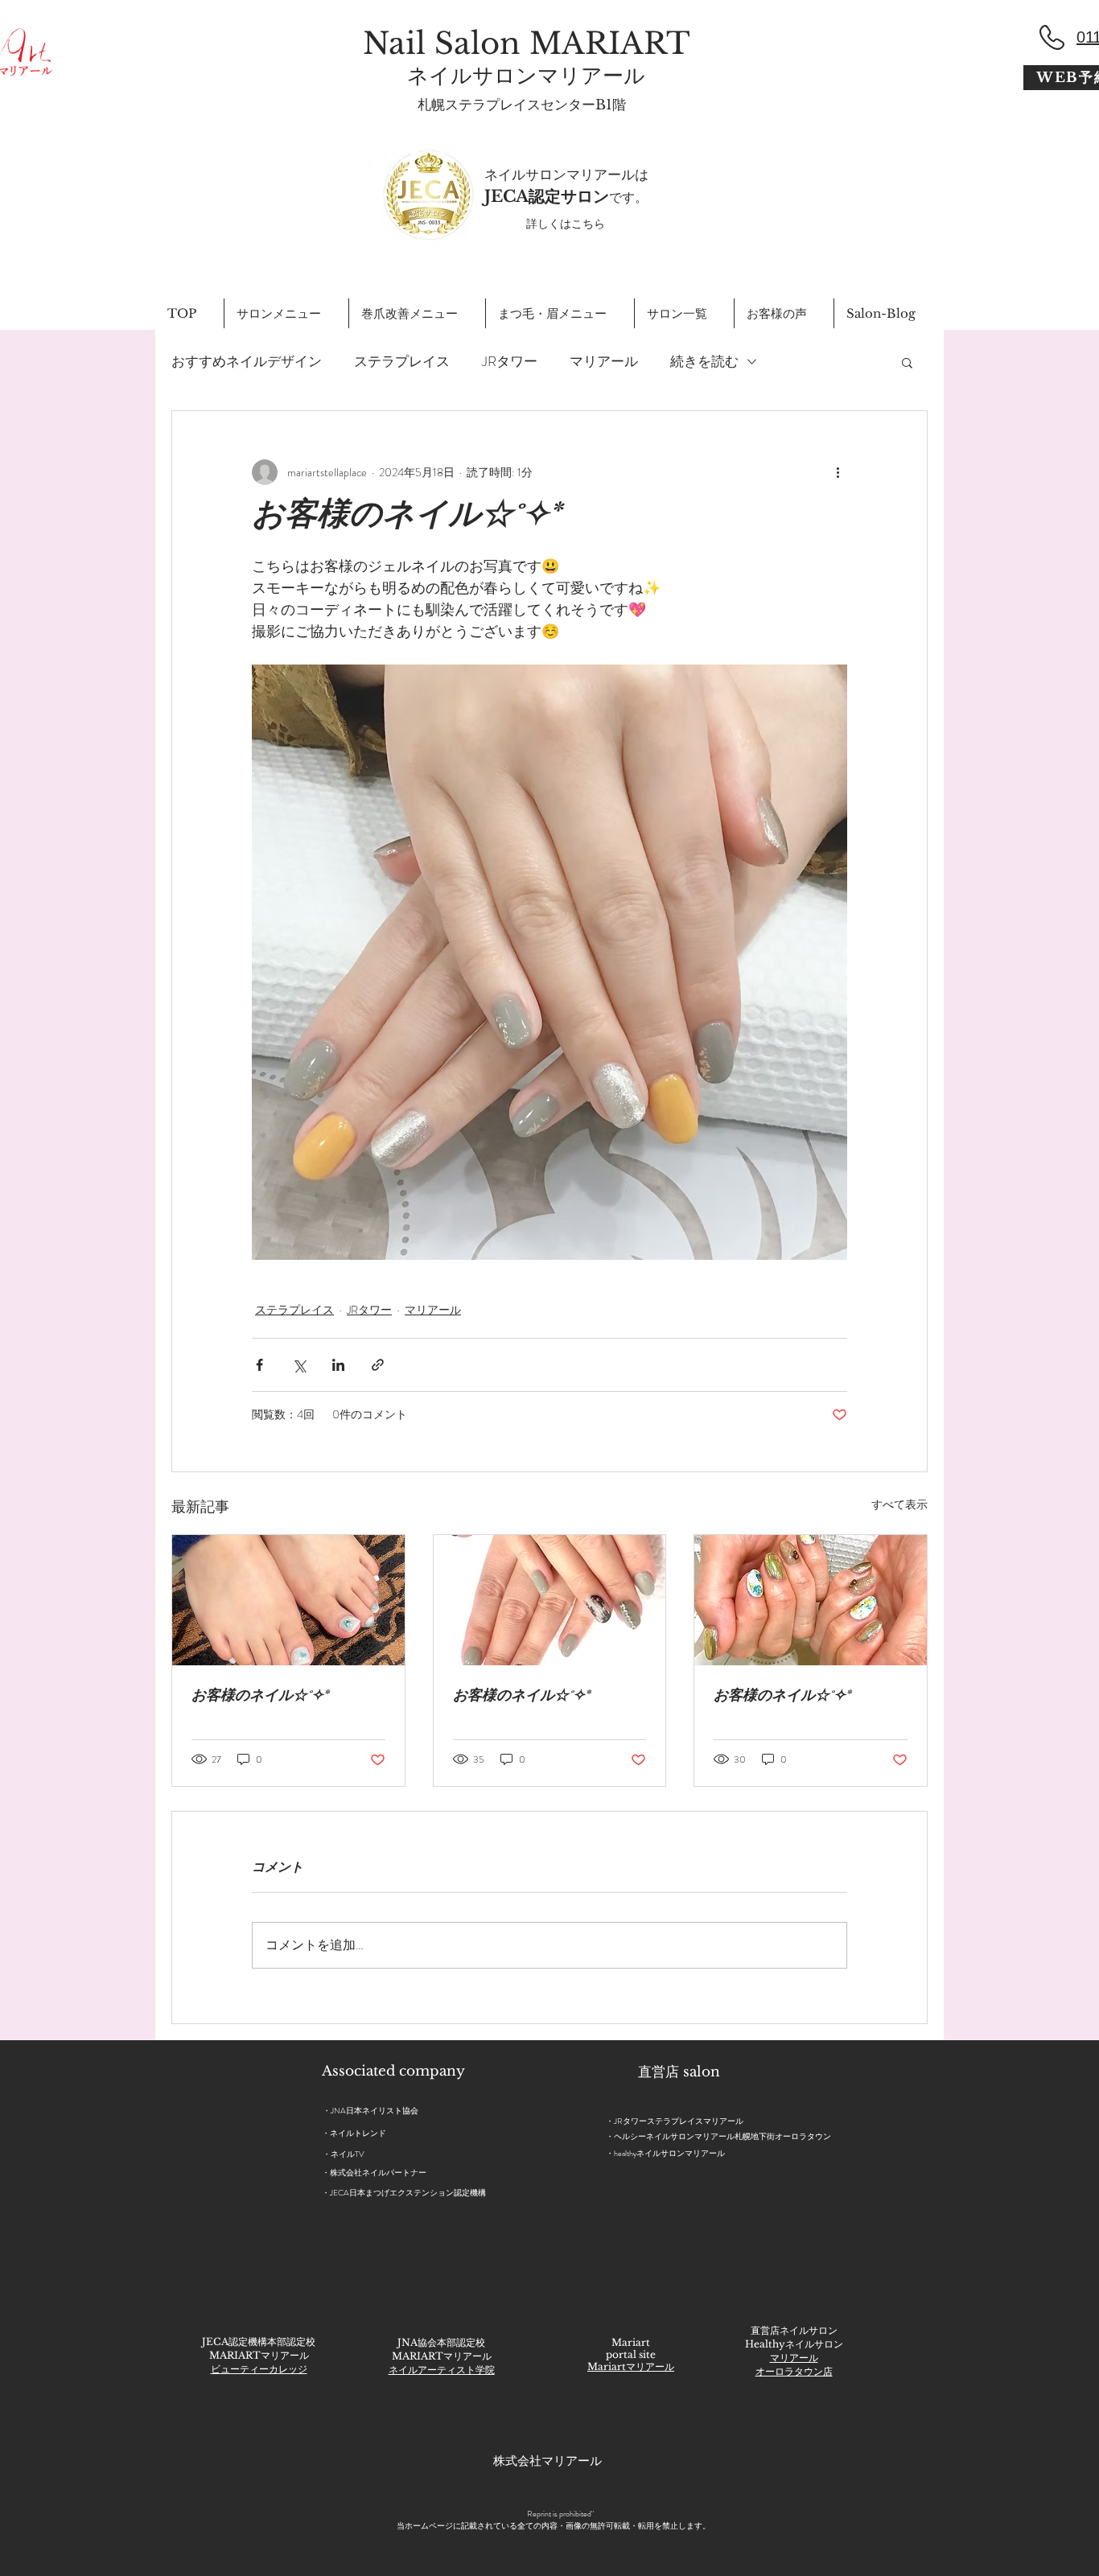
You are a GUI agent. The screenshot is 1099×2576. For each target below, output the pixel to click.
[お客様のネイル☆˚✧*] (288, 1600)
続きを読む (704, 362)
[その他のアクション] (838, 472)
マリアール (604, 362)
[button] (907, 362)
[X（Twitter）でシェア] (299, 1365)
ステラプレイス (402, 362)
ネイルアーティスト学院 (442, 2370)
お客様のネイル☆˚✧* (260, 1697)
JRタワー (510, 362)
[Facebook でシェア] (259, 1365)
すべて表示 (899, 1504)
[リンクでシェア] (378, 1365)
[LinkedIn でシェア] (338, 1365)
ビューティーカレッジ (259, 2369)
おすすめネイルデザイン (247, 362)
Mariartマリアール (631, 2366)
